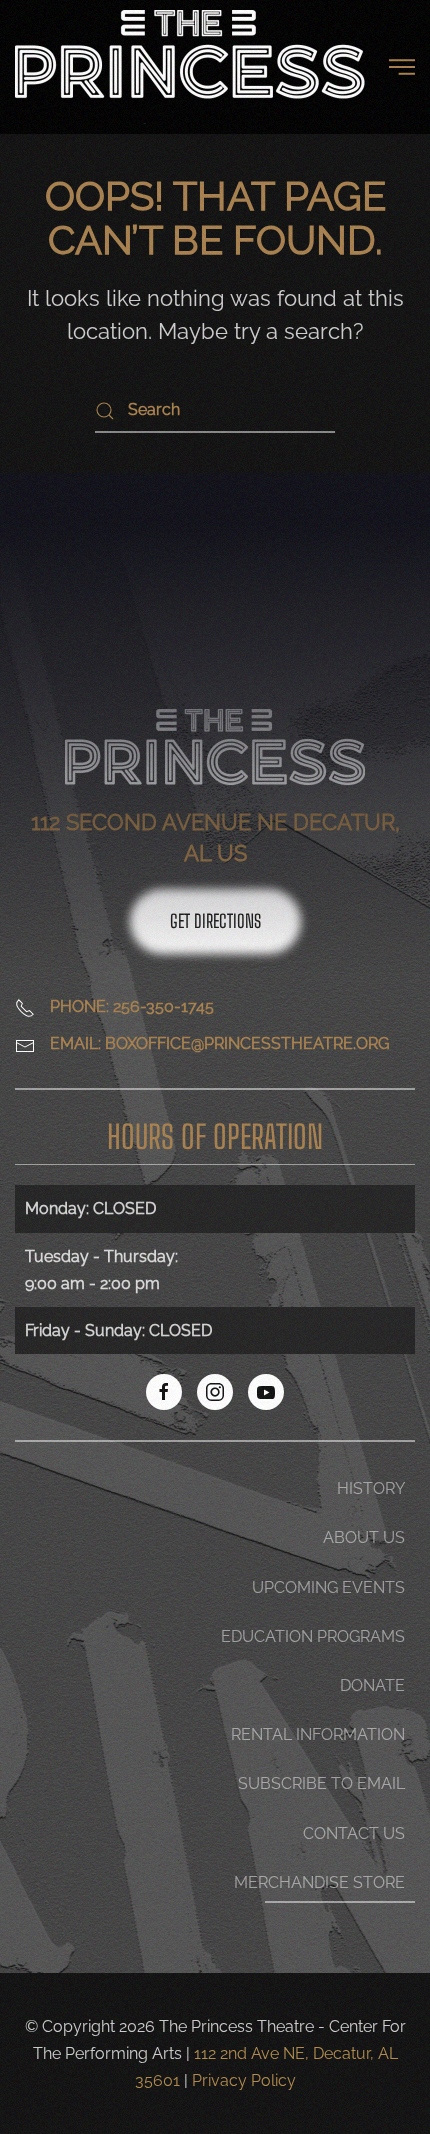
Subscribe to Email (321, 1783)
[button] (402, 67)
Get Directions (215, 921)
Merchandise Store (319, 1882)
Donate (372, 1685)
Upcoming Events (328, 1587)
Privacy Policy (244, 2080)
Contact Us (354, 1833)
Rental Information (318, 1734)
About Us (364, 1537)
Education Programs (313, 1636)
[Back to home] (190, 67)
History (371, 1488)
